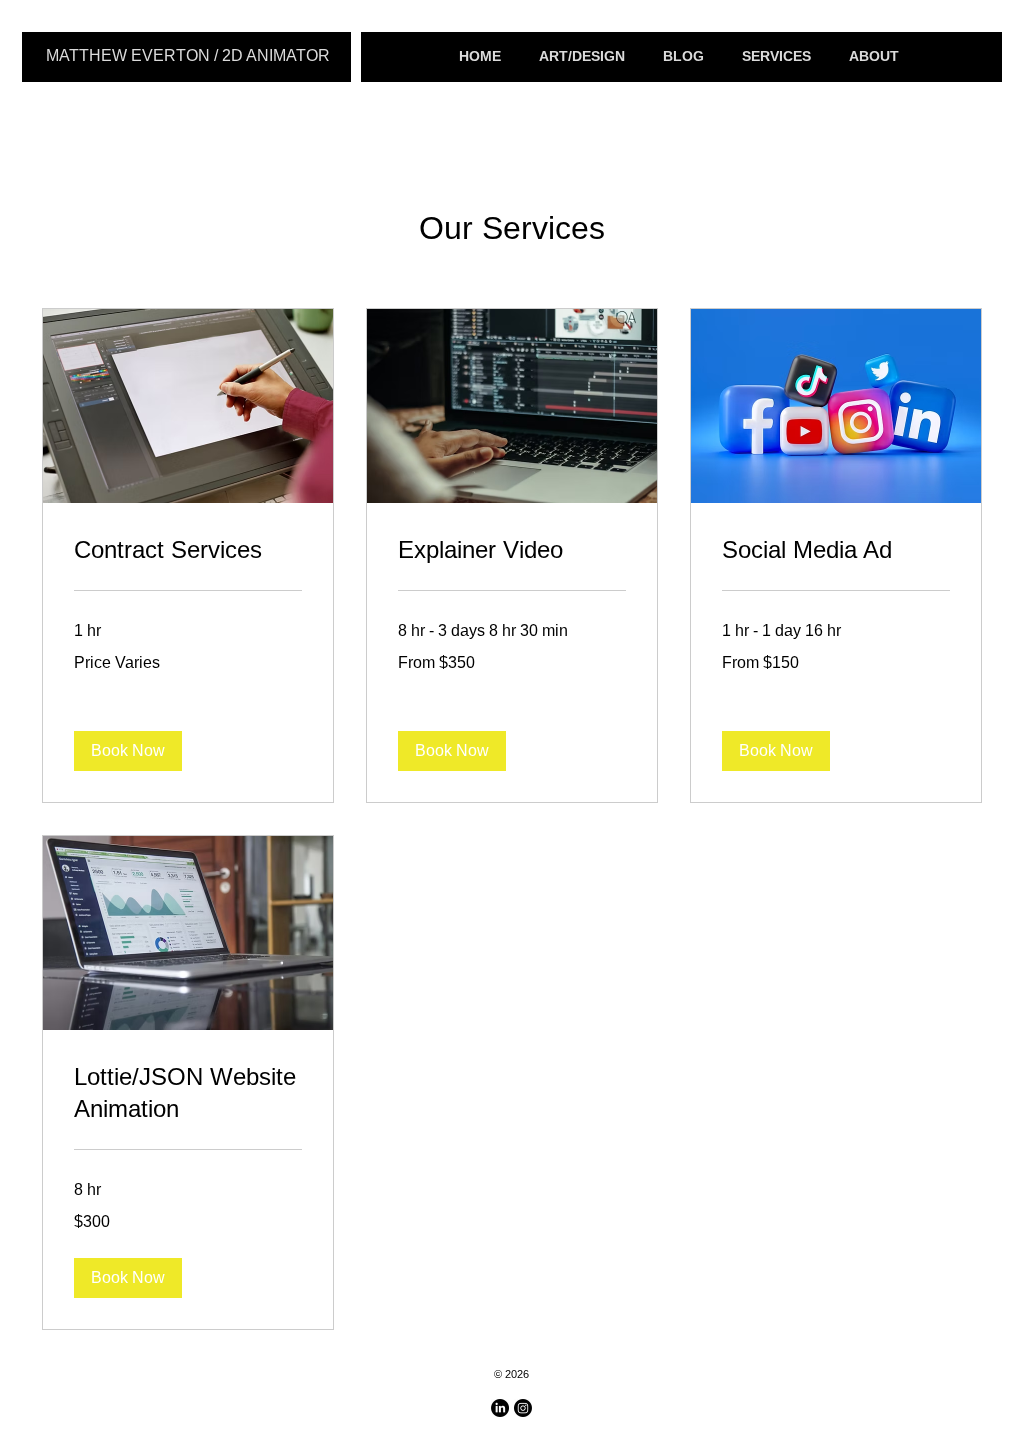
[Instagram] (523, 1408)
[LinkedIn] (500, 1408)
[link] (188, 550)
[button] (128, 751)
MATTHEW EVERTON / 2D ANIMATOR (188, 55)
